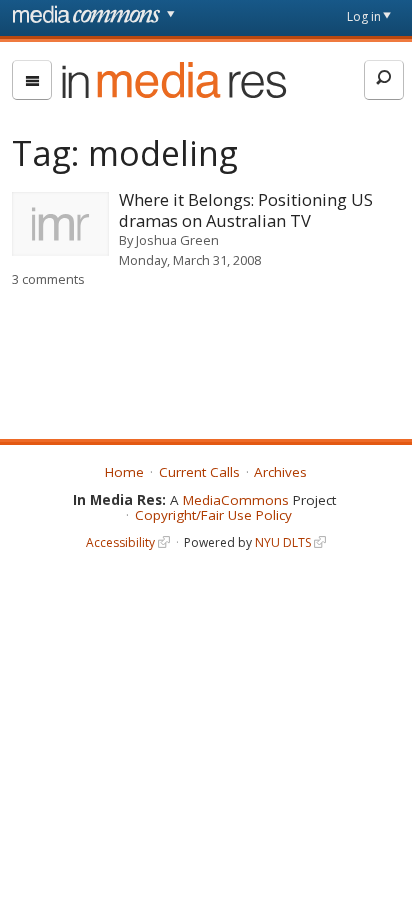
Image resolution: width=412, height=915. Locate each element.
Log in (364, 16)
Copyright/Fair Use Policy (213, 515)
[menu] (32, 80)
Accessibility (120, 542)
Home (124, 472)
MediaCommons (236, 500)
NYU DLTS (283, 542)
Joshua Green (177, 240)
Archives (280, 472)
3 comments (48, 279)
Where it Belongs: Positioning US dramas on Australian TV (246, 210)
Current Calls (199, 472)
